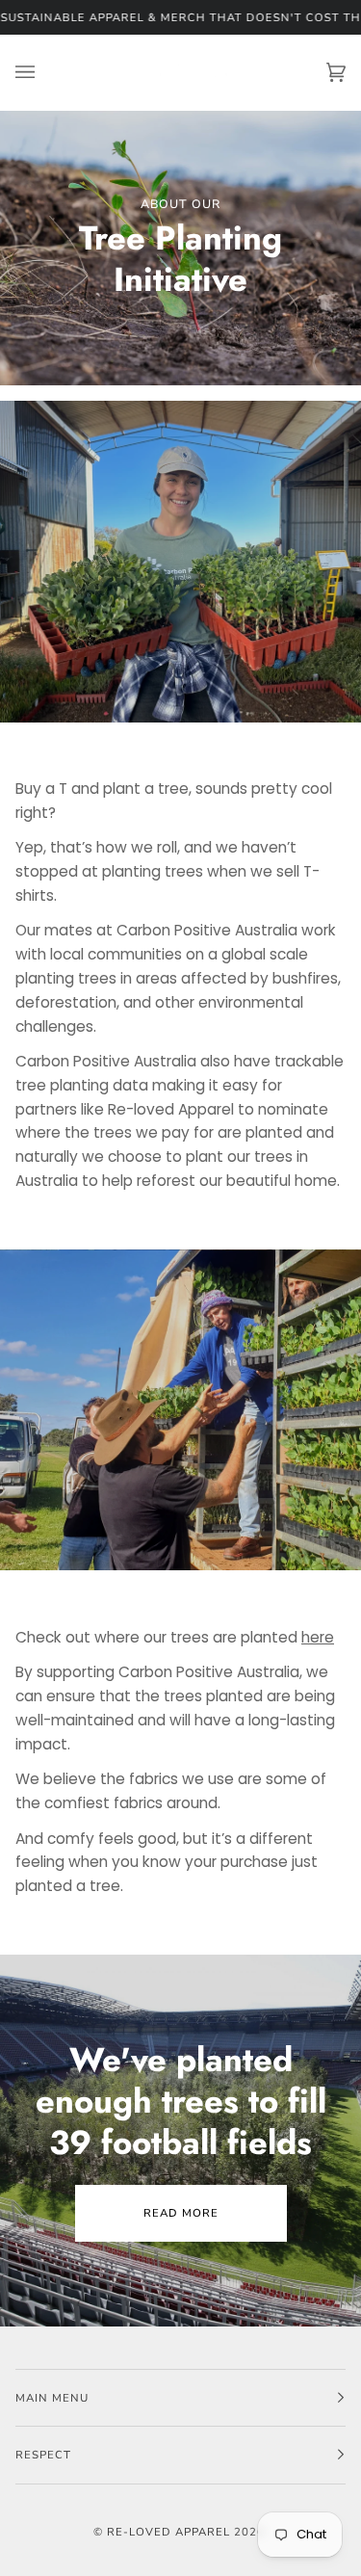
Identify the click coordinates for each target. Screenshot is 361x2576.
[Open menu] (44, 73)
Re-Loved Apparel (168, 2532)
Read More (181, 2213)
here (318, 1637)
